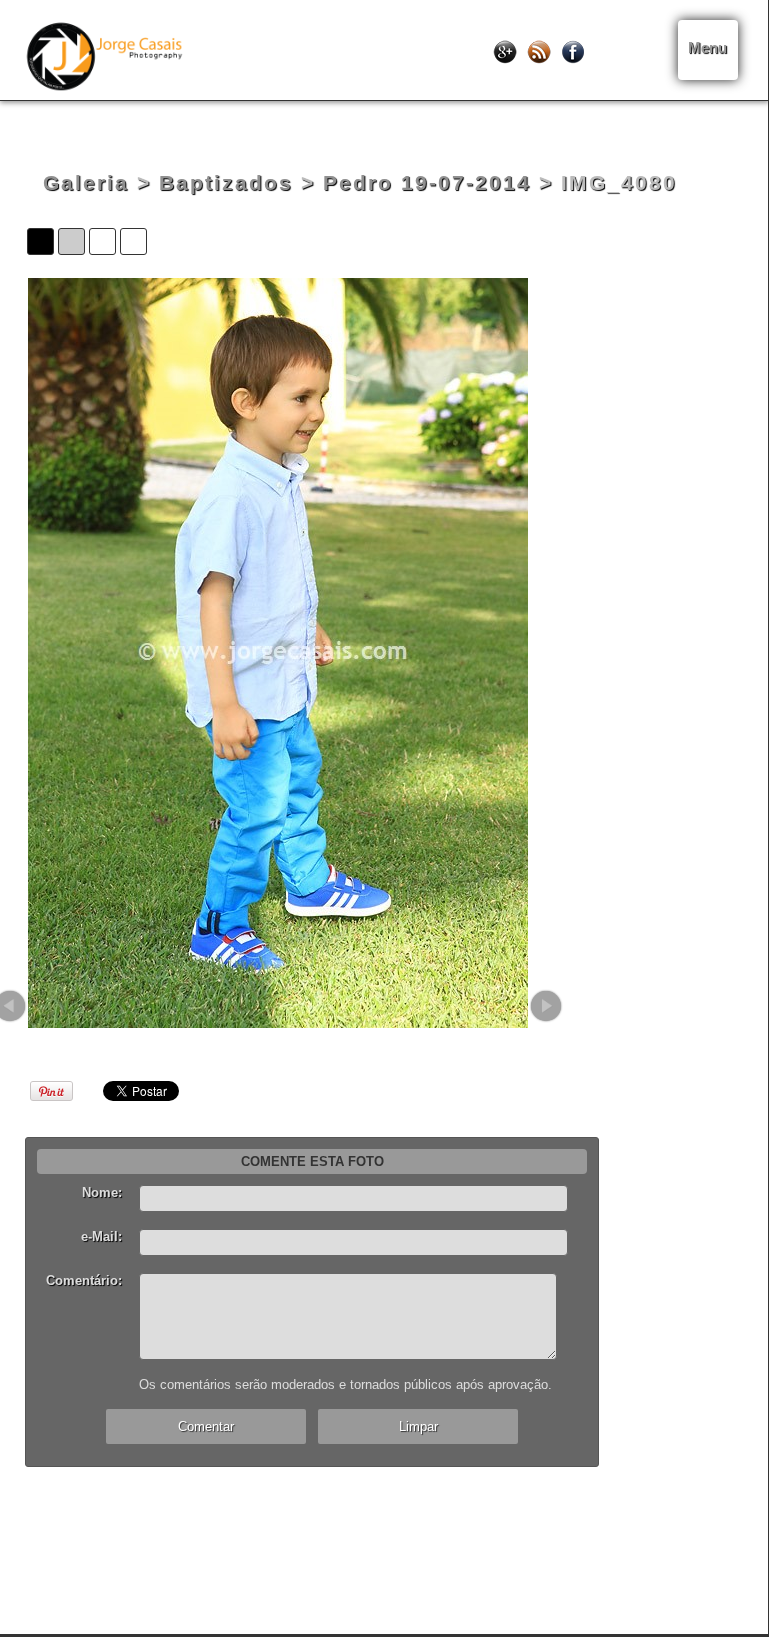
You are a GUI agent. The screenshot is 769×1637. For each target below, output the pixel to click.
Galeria (86, 183)
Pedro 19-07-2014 (427, 183)
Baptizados (226, 183)
